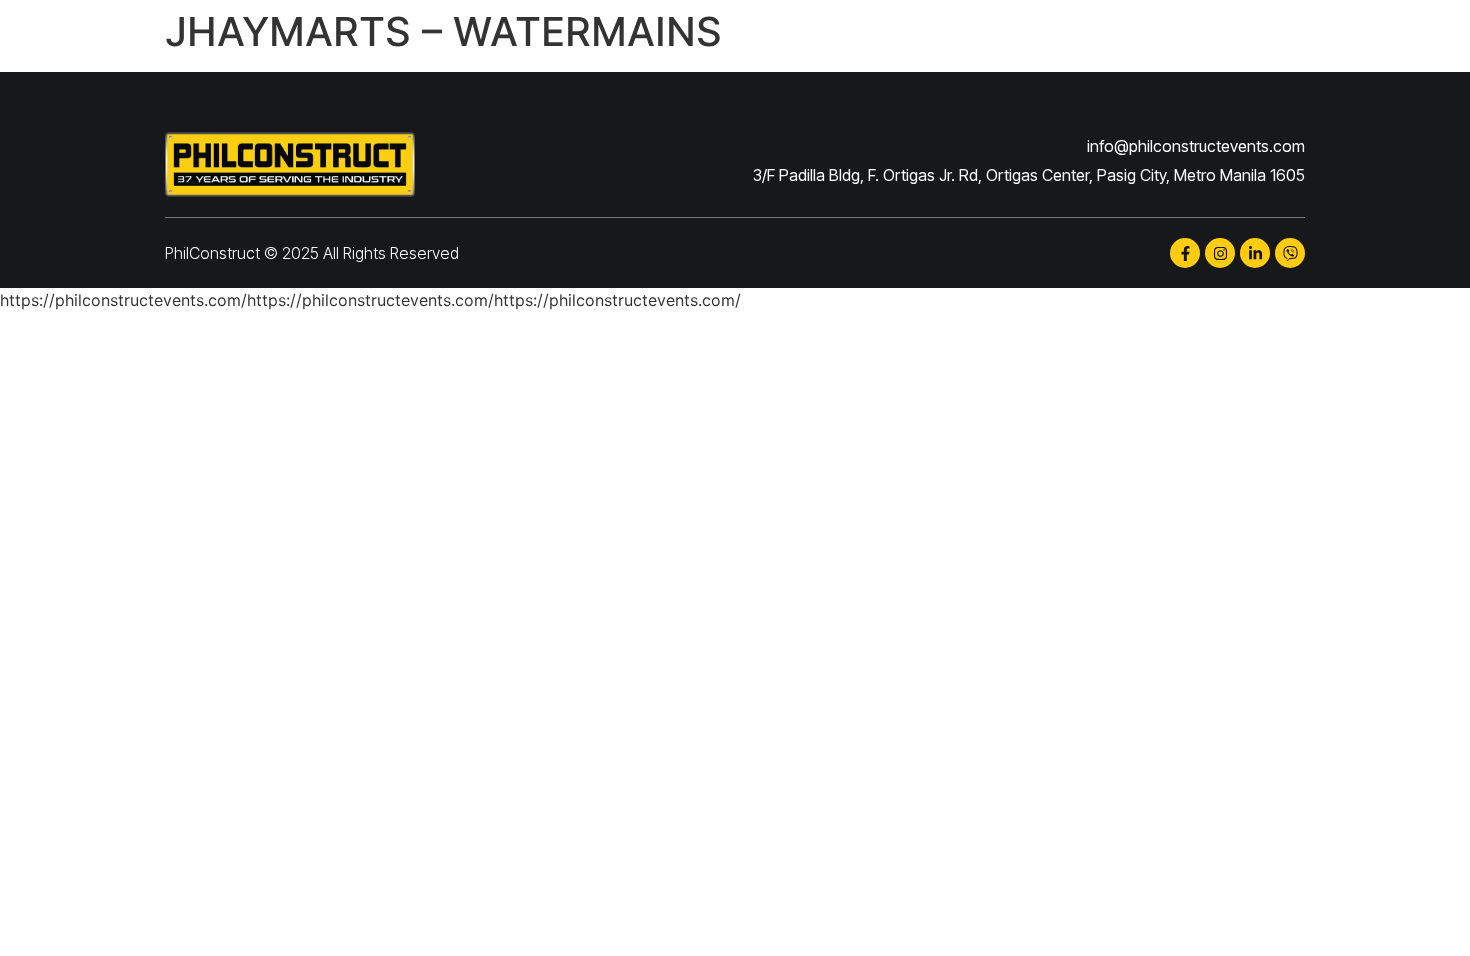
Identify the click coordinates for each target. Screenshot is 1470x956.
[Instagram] (1220, 253)
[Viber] (1290, 253)
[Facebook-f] (1185, 253)
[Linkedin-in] (1255, 253)
